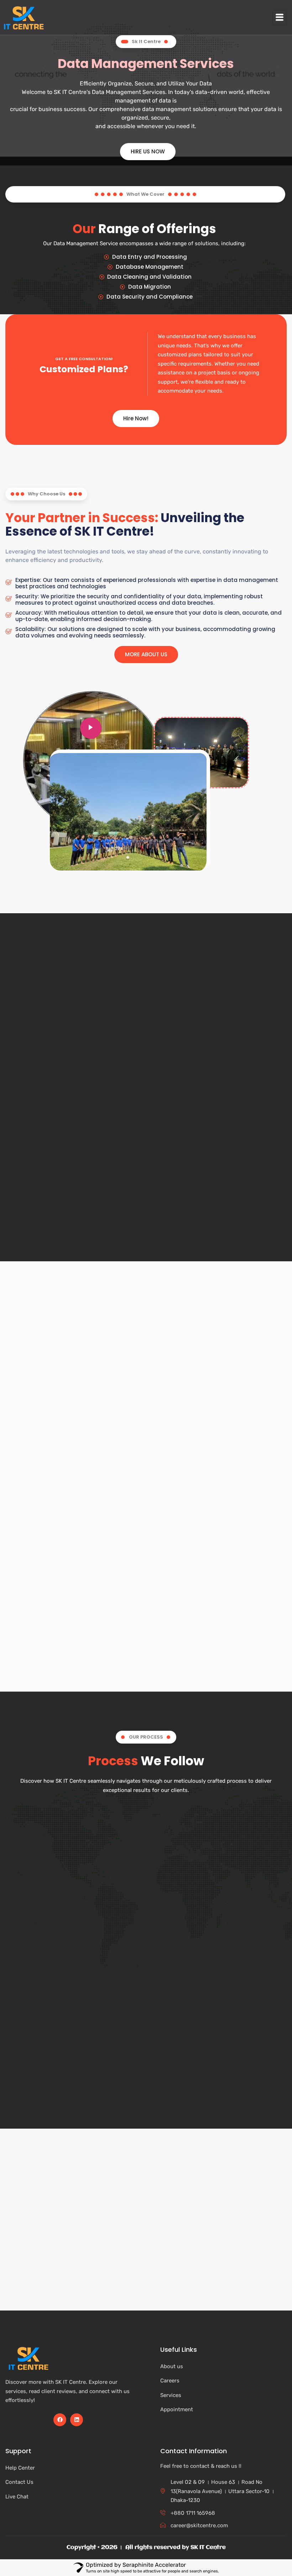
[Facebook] (60, 2420)
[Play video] (91, 728)
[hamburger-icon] (280, 18)
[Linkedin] (77, 2420)
